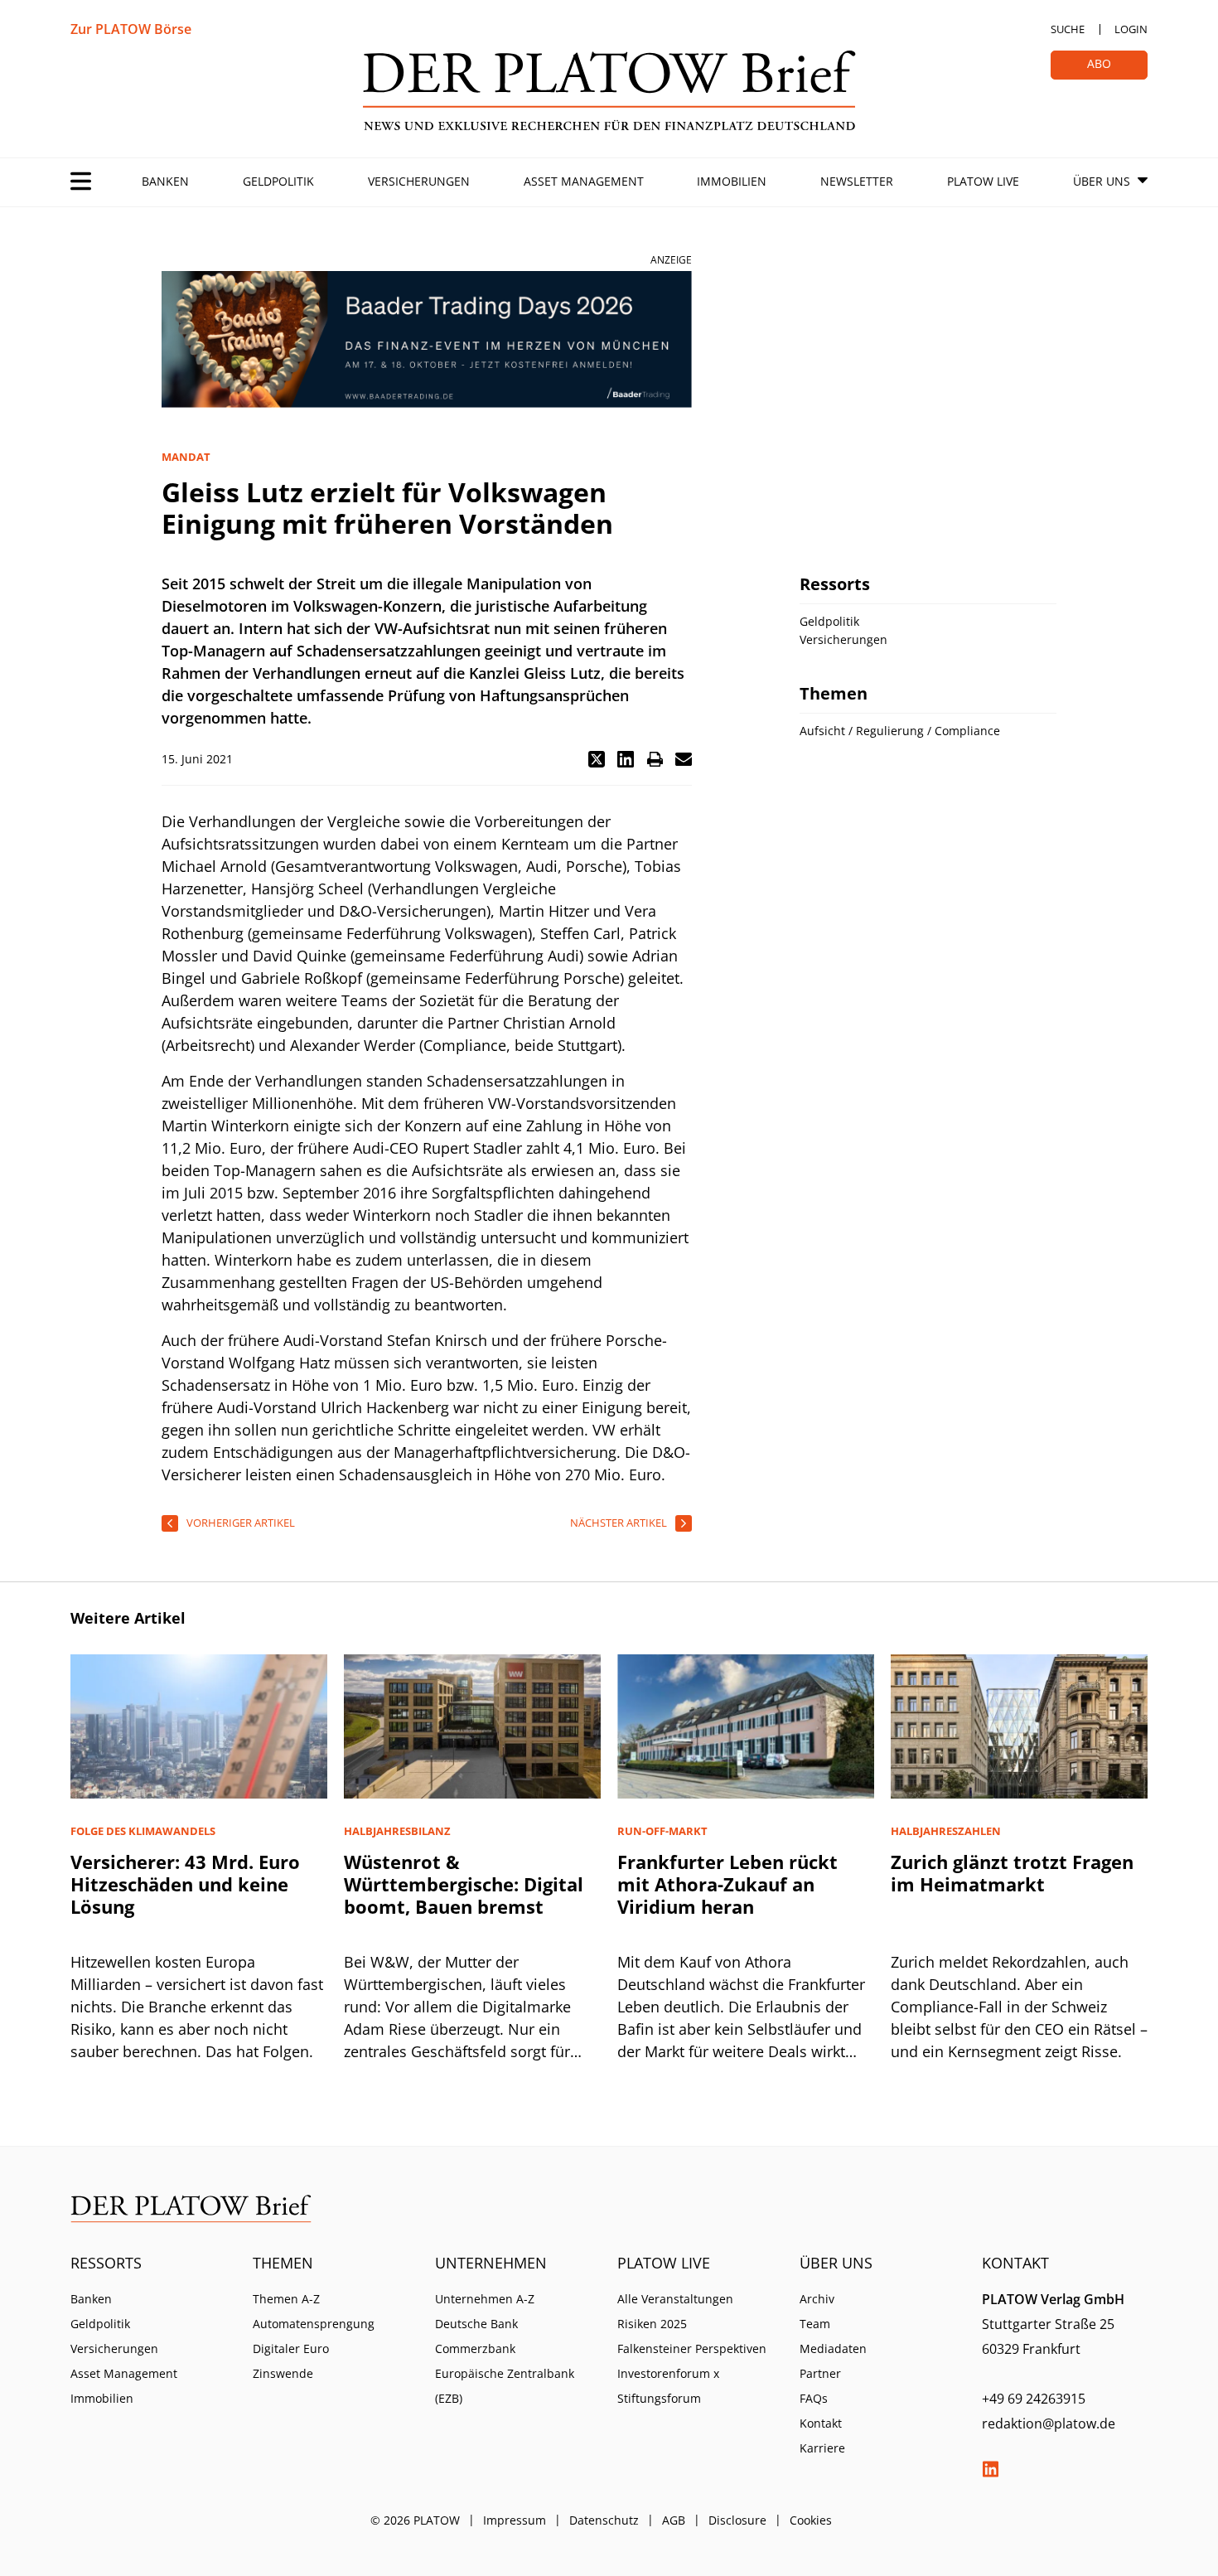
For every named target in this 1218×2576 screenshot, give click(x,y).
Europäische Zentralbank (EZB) (505, 2386)
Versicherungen (419, 181)
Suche (1068, 29)
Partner (820, 2373)
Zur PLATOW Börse (131, 29)
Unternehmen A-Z (485, 2299)
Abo (1099, 63)
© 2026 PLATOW (415, 2520)
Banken (165, 181)
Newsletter (857, 181)
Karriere (822, 2448)
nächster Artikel (619, 1523)
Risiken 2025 (652, 2324)
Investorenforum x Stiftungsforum (668, 2386)
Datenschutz (604, 2520)
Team (815, 2324)
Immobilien (732, 181)
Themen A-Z (286, 2299)
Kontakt (821, 2423)
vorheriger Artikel (241, 1523)
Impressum (515, 2520)
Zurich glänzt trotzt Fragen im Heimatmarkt (1012, 1873)
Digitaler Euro (291, 2348)
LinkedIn (990, 2469)
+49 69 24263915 (1034, 2399)
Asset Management (584, 181)
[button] (597, 759)
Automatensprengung (314, 2324)
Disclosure (737, 2520)
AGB (674, 2520)
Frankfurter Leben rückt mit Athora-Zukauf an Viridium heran (727, 1884)
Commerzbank (475, 2348)
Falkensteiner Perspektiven (692, 2348)
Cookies (811, 2520)
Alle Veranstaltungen (675, 2299)
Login (1131, 29)
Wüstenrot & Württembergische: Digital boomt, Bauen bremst (464, 1884)
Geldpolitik (278, 181)
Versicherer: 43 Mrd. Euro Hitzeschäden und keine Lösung (185, 1884)
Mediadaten (833, 2348)
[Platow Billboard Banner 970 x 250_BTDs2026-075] (427, 339)
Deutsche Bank (476, 2324)
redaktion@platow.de (1049, 2423)
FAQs (814, 2398)
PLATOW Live (983, 181)
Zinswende (283, 2373)
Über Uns (1102, 181)
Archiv (817, 2299)
